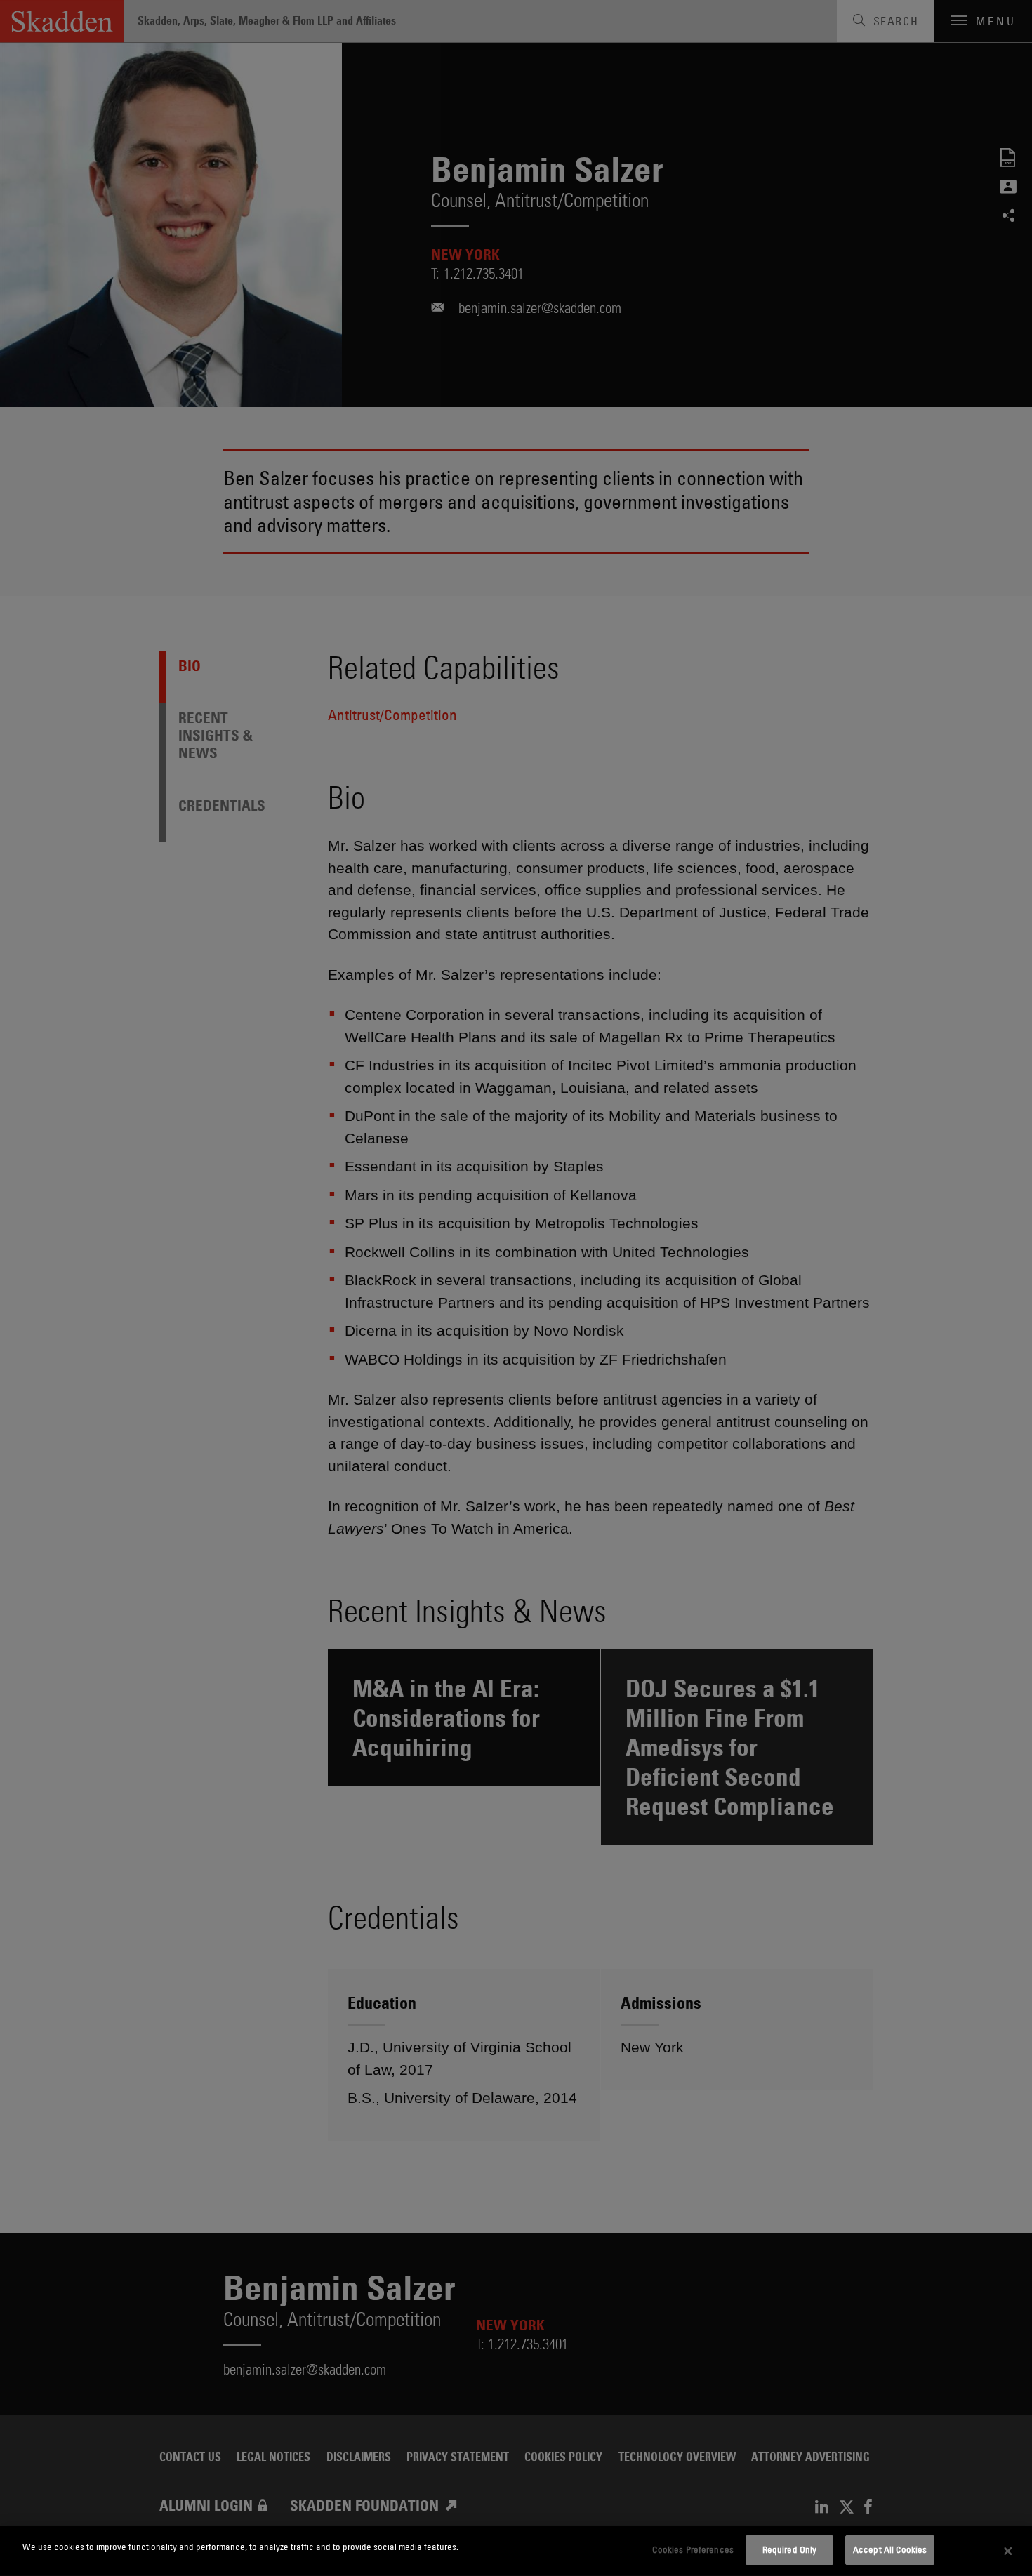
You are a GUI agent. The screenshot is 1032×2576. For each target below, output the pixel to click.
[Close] (1008, 2551)
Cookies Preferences (693, 2549)
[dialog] (516, 2551)
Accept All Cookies (890, 2549)
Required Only (790, 2549)
